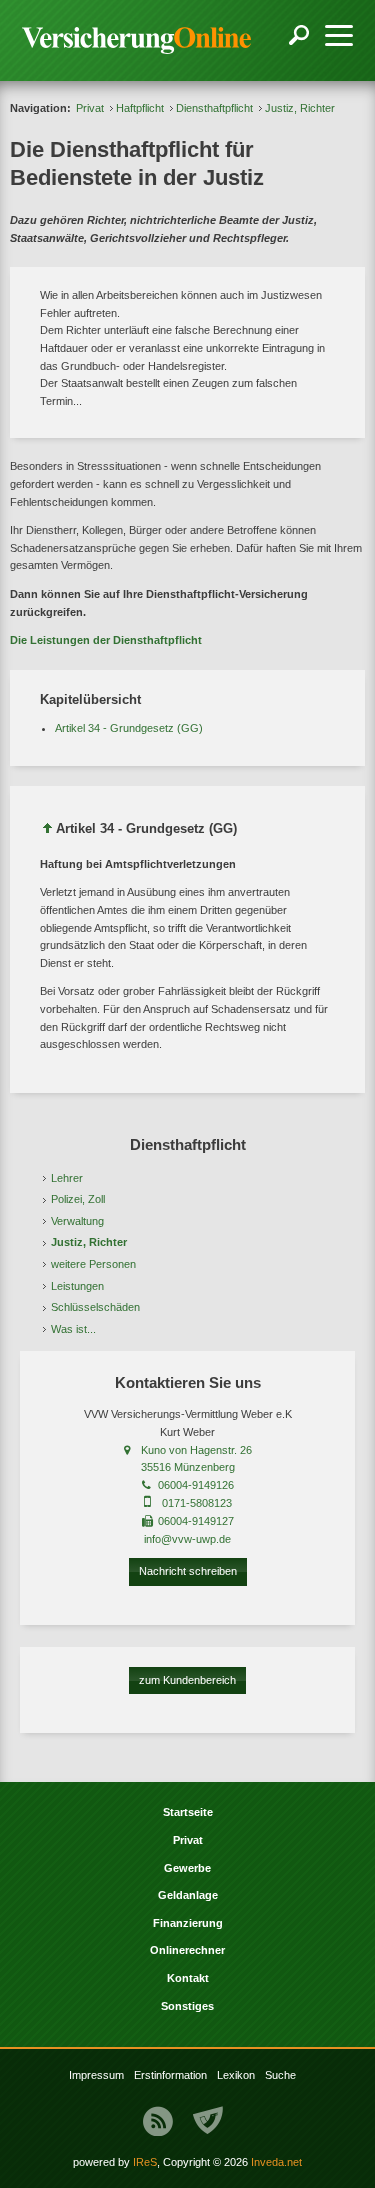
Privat (90, 108)
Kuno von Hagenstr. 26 (196, 1450)
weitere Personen (93, 1264)
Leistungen (77, 1286)
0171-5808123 (197, 1503)
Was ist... (73, 1329)
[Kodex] (208, 2121)
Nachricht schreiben (188, 1571)
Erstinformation (170, 2075)
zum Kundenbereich (187, 1680)
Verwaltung (77, 1221)
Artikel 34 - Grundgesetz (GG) (129, 728)
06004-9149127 (196, 1521)
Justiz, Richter (89, 1242)
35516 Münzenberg (188, 1467)
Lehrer (67, 1178)
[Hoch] (48, 831)
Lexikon (236, 2075)
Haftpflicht (140, 108)
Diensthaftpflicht (214, 108)
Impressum (96, 2075)
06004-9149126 (196, 1485)
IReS (145, 2162)
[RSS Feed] (158, 2121)
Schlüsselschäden (95, 1307)
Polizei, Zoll (78, 1199)
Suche (280, 2075)
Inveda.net (276, 2162)
